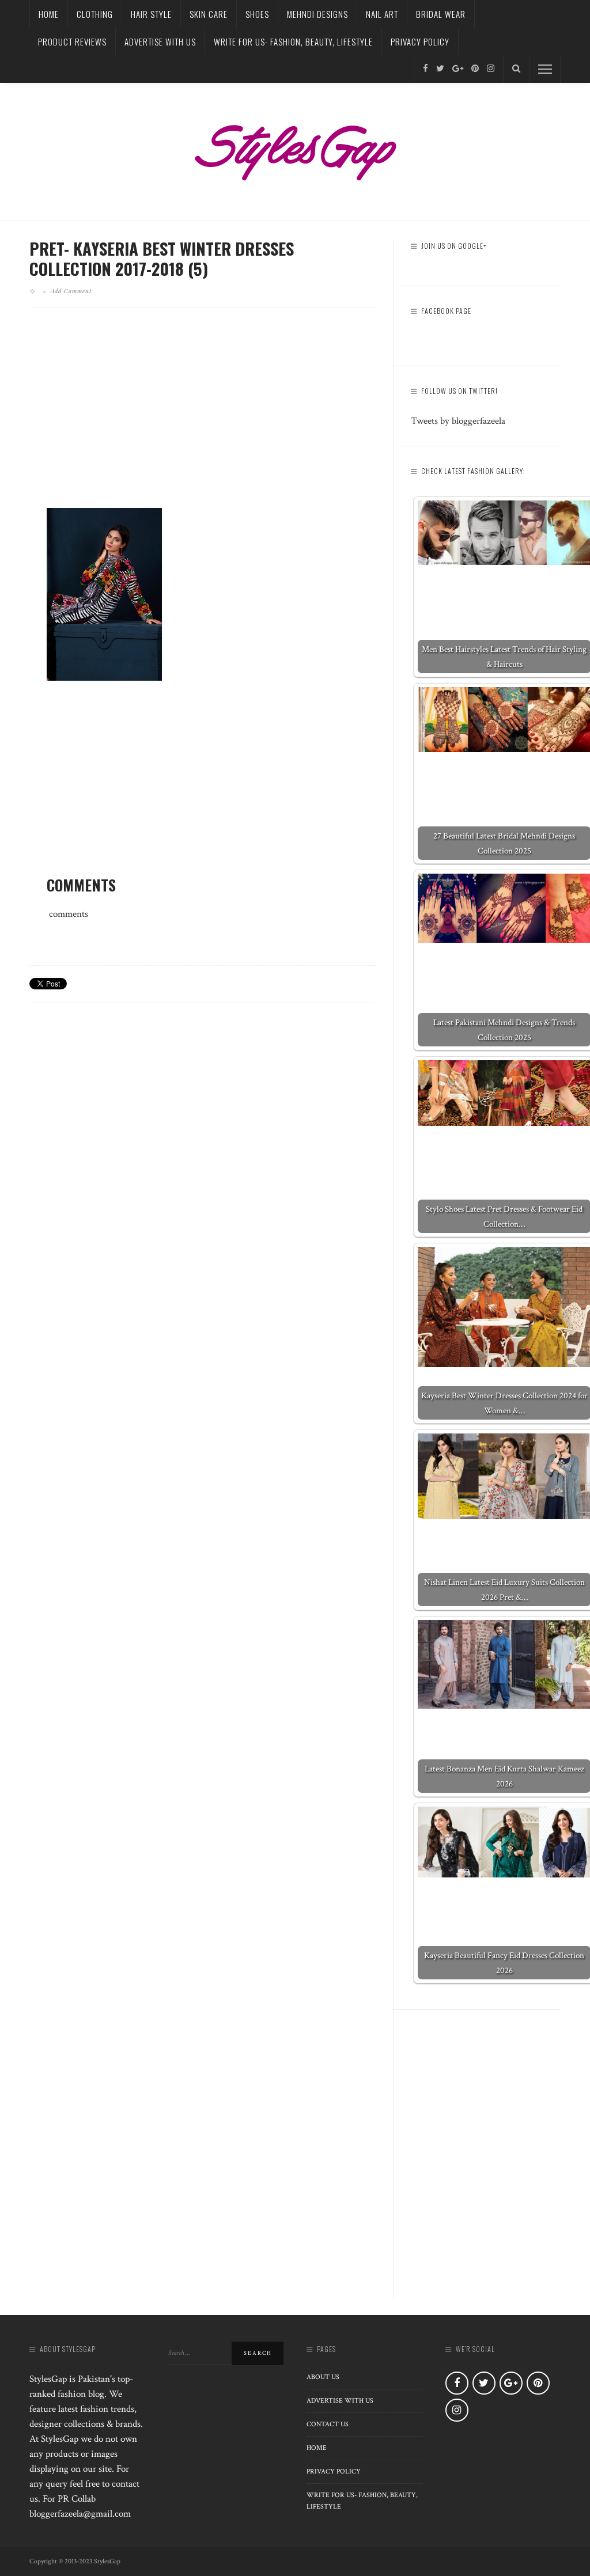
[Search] (516, 69)
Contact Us (328, 2424)
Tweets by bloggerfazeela (458, 421)
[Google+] (458, 69)
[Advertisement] (203, 417)
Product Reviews (72, 41)
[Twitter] (440, 69)
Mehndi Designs (317, 14)
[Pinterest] (475, 69)
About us (323, 2377)
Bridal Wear (441, 14)
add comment (71, 291)
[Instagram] (491, 69)
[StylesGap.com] (295, 149)
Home (49, 14)
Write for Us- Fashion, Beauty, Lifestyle (293, 41)
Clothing (95, 14)
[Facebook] (426, 69)
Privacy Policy (420, 41)
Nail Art (382, 14)
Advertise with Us (160, 41)
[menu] (545, 69)
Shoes (257, 14)
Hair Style (151, 14)
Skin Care (209, 14)
